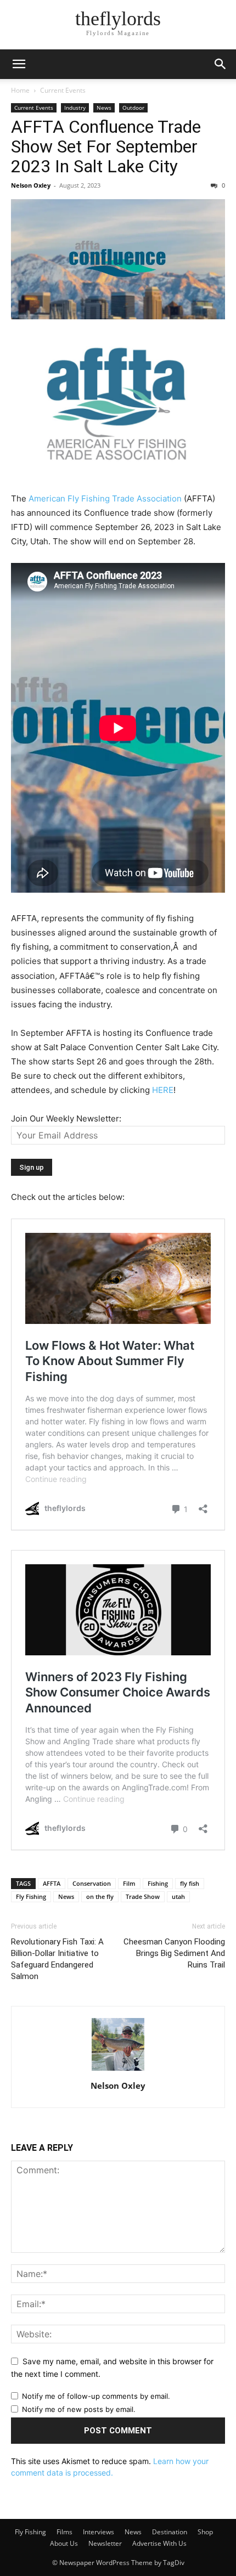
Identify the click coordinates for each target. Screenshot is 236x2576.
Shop (205, 2532)
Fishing (158, 1883)
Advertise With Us (159, 2543)
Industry (75, 108)
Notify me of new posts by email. (79, 2409)
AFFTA (52, 1883)
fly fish (190, 1883)
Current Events (63, 90)
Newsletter (105, 2543)
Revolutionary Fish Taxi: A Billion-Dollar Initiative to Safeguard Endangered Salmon (57, 1959)
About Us (64, 2543)
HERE (163, 1090)
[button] (19, 64)
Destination (170, 2532)
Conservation (92, 1883)
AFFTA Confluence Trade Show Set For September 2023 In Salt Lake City (106, 146)
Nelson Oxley (31, 185)
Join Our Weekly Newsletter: (66, 1118)
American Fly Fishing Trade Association (105, 498)
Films (64, 2532)
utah (178, 1896)
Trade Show (143, 1896)
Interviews (99, 2532)
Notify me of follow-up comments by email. (96, 2396)
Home (20, 90)
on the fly (100, 1896)
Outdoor (133, 108)
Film (129, 1883)
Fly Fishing (31, 1896)
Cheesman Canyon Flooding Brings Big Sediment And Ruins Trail (174, 1953)
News (104, 108)
